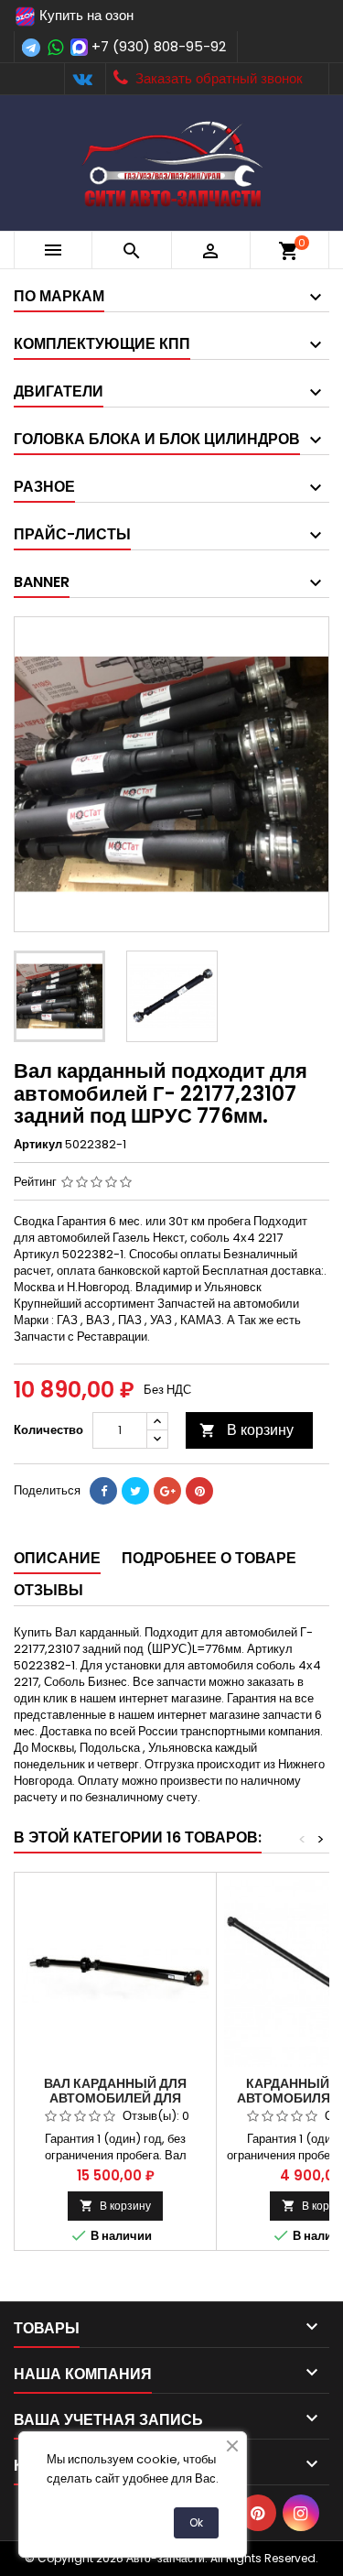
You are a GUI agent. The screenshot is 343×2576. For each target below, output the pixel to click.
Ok (196, 2522)
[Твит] (135, 1491)
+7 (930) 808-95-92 (159, 46)
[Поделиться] (103, 1491)
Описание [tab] (57, 1558)
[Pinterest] (199, 1491)
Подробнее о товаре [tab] (209, 1558)
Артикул (38, 1145)
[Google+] (167, 1491)
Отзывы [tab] (48, 1590)
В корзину (247, 1430)
